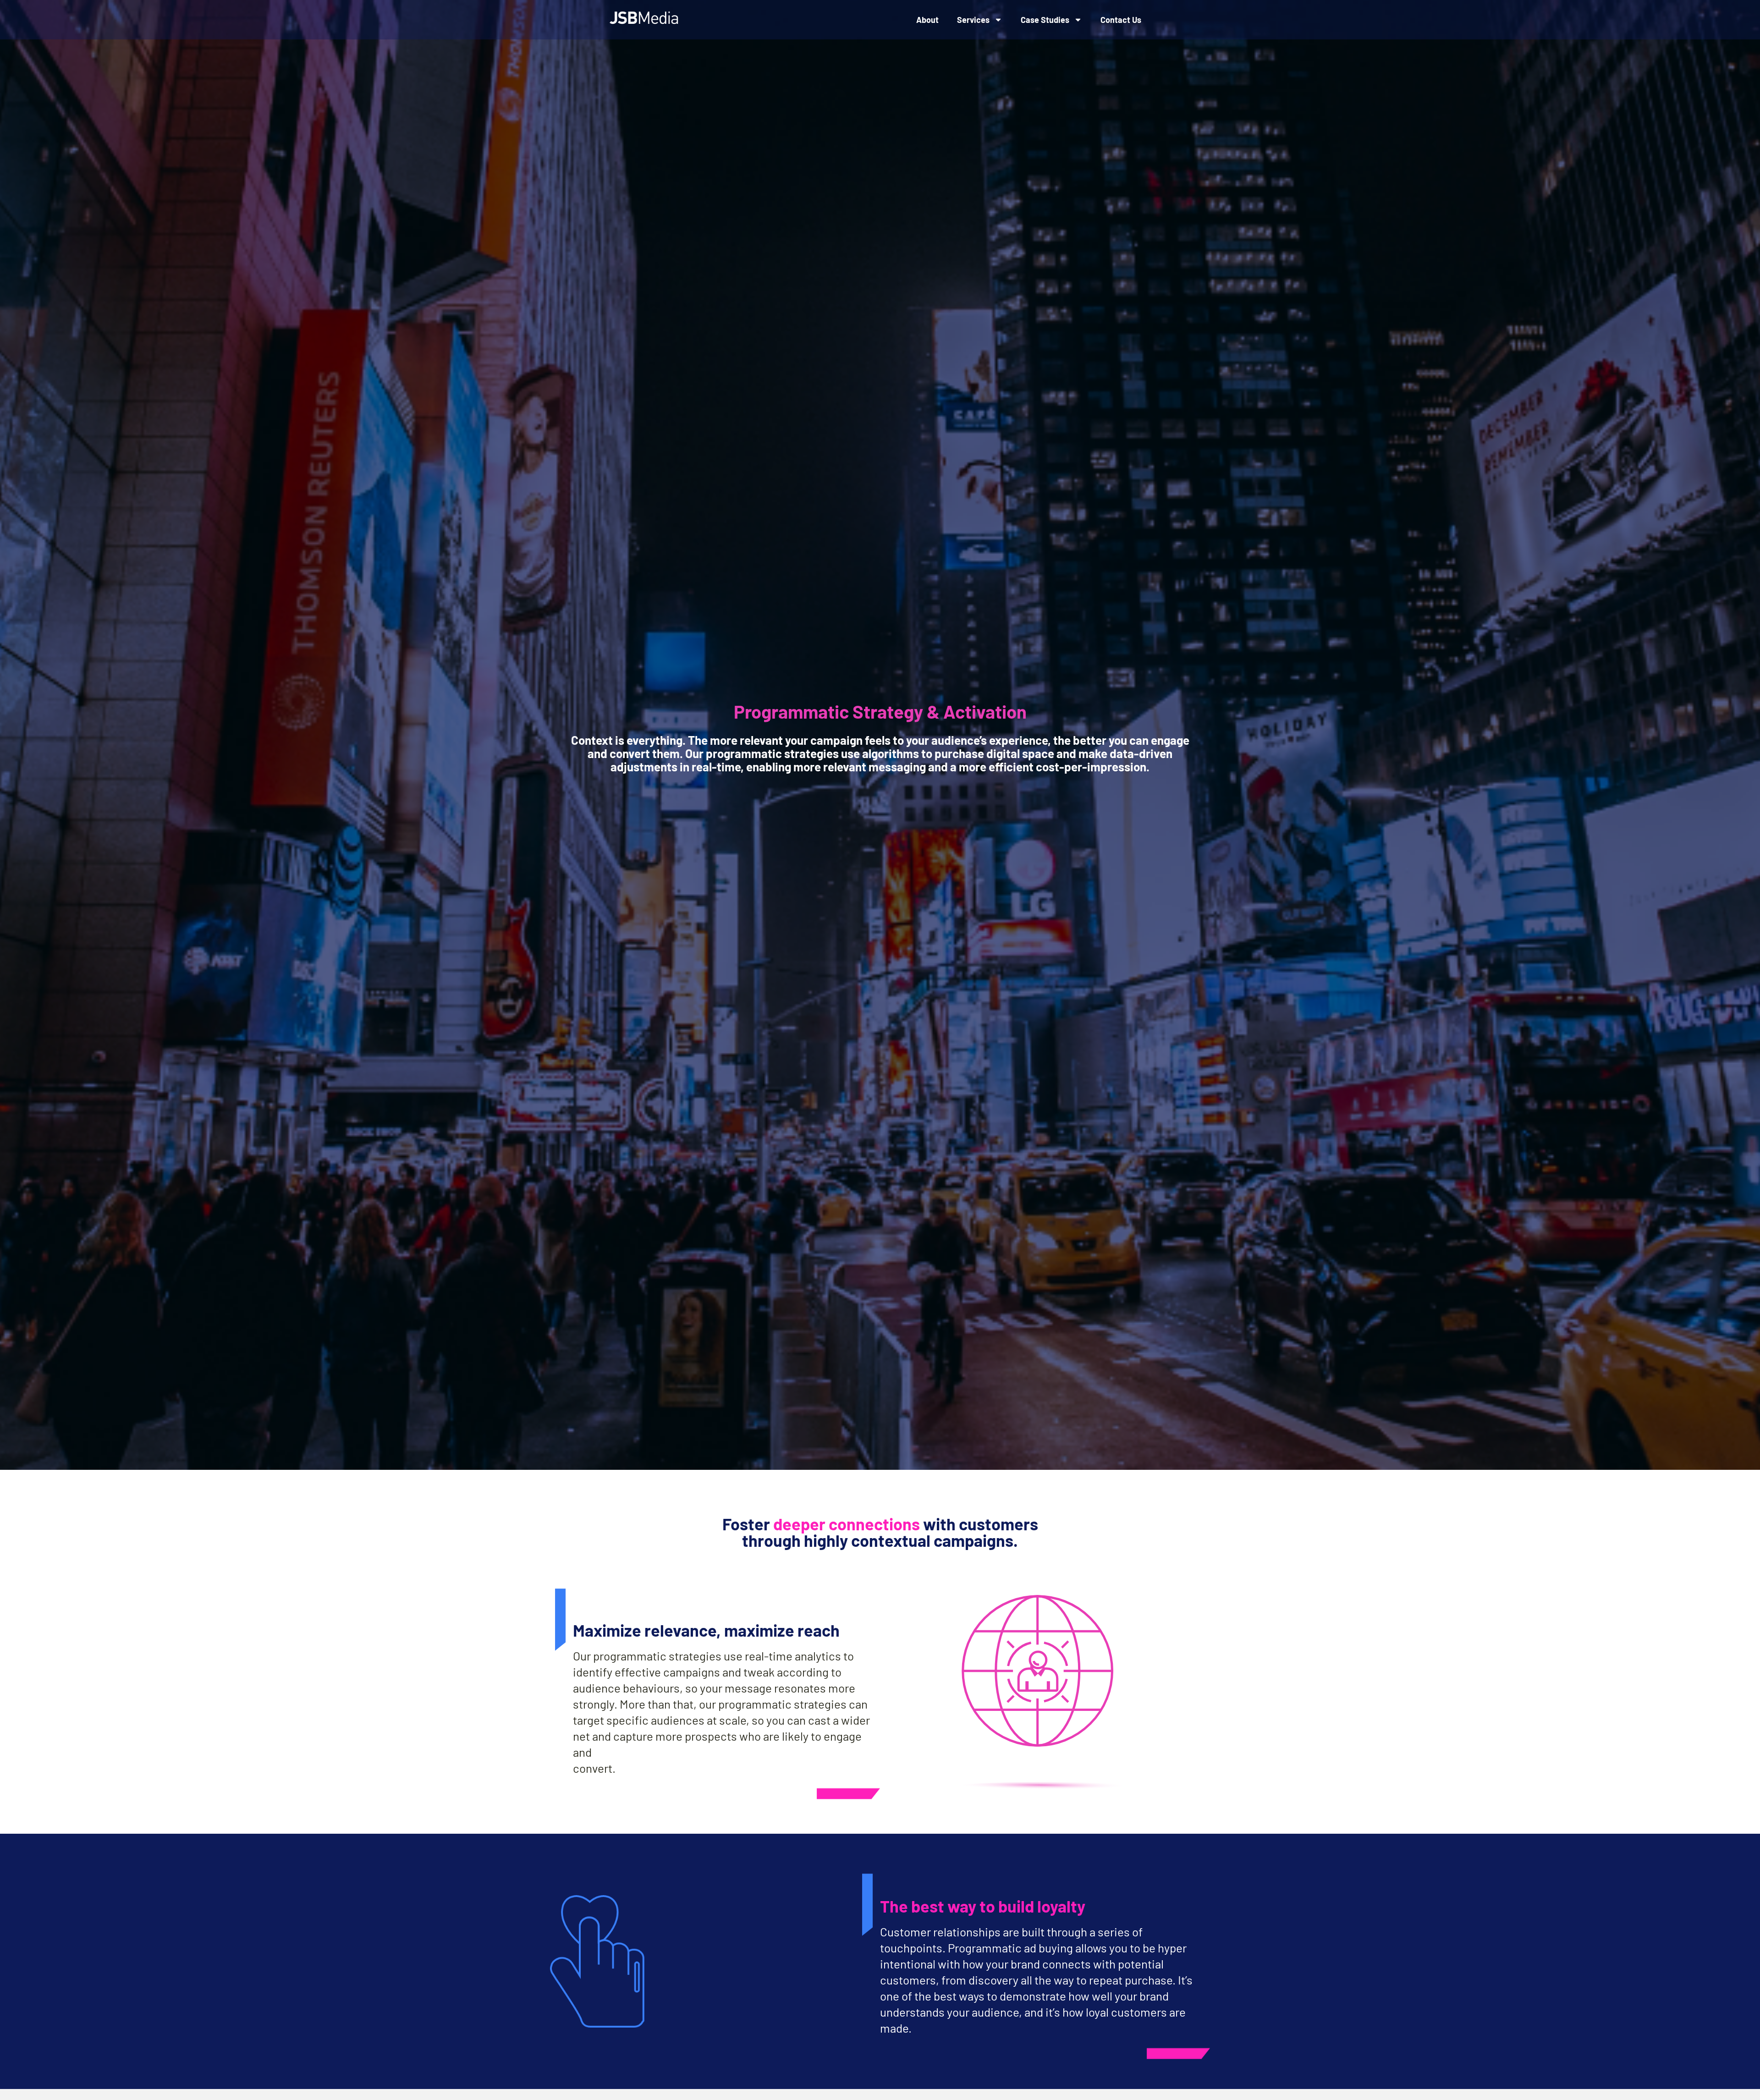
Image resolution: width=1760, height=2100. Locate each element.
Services (973, 20)
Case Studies (1045, 20)
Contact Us (1121, 20)
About (927, 20)
